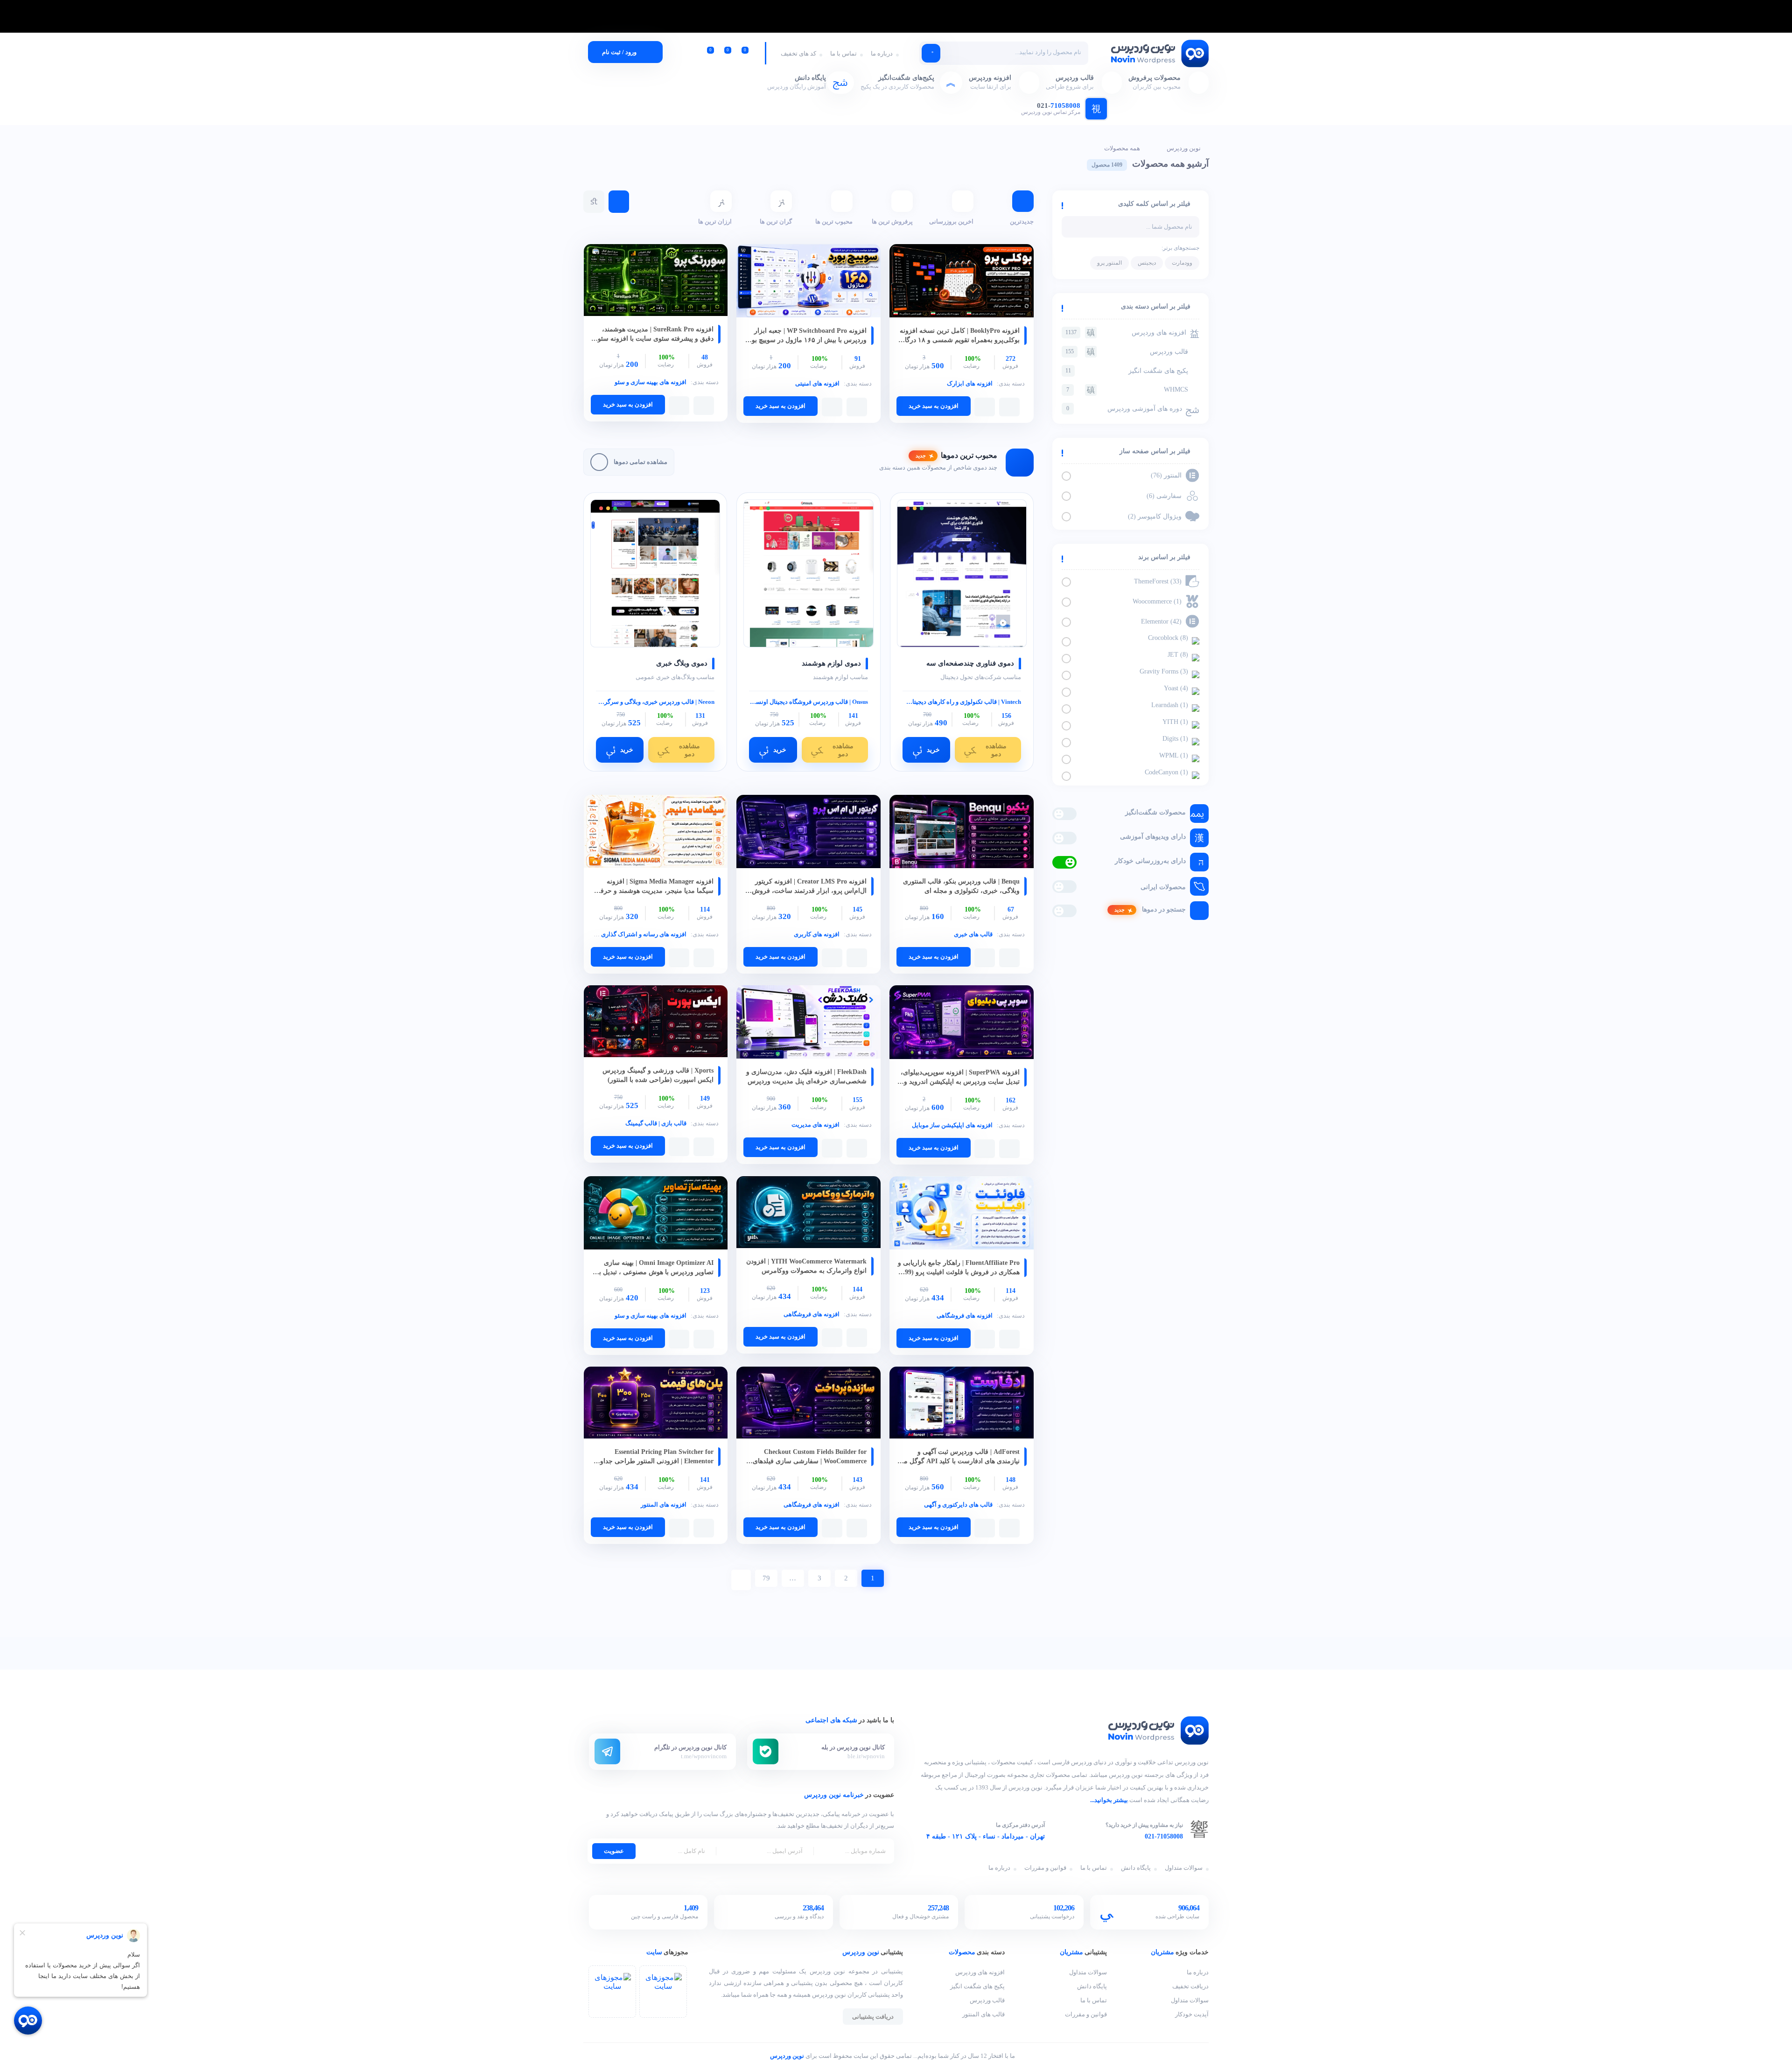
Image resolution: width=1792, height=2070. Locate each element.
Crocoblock (1169, 638)
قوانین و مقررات (1045, 1868)
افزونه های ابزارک (970, 383)
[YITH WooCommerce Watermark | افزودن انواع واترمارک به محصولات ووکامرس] (808, 1213)
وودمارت (1182, 263)
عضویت (614, 1851)
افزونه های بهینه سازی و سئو (651, 382)
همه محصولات (1122, 148)
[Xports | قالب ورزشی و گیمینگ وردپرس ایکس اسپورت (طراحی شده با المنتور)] (656, 1022)
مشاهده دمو (996, 750)
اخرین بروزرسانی (951, 221)
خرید (933, 750)
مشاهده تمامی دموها (640, 462)
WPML (1175, 755)
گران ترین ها (776, 221)
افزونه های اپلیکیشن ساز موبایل (952, 1125)
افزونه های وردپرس (1126, 333)
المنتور (1167, 475)
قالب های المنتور (983, 2014)
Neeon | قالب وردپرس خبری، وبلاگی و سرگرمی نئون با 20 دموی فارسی (655, 702)
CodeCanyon (1167, 772)
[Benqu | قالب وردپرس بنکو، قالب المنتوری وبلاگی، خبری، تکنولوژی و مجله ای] (962, 832)
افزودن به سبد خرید (934, 406)
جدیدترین (1022, 221)
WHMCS (1127, 389)
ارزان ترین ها (715, 221)
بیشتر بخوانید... (1109, 1800)
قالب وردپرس (1127, 352)
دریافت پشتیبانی (873, 2017)
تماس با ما (843, 53)
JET (1179, 655)
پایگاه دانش (1136, 1868)
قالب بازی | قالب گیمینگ (656, 1123)
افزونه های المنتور (664, 1505)
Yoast (1177, 688)
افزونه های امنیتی (817, 383)
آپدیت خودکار (1192, 2014)
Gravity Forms (1165, 671)
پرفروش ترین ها (892, 221)
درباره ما (882, 53)
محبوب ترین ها (834, 221)
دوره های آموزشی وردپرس (1124, 409)
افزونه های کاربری (817, 934)
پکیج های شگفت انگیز (1127, 371)
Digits (1176, 739)
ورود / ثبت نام (619, 52)
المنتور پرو (1109, 263)
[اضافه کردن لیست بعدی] (985, 407)
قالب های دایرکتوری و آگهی (958, 1505)
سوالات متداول (1184, 1868)
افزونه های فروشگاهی (965, 1316)
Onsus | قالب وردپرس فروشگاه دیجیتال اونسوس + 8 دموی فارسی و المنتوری (808, 702)
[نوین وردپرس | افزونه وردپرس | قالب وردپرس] (1159, 54)
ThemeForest (1159, 581)
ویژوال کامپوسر (1156, 516)
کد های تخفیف (798, 53)
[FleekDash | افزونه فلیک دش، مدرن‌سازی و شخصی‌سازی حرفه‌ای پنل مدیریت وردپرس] (808, 1023)
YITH (1176, 722)
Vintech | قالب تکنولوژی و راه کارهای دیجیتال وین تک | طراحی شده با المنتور (962, 702)
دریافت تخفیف (1190, 1986)
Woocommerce (1158, 601)
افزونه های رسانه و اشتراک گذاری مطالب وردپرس (623, 934)
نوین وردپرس (1184, 148)
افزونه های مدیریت (815, 1125)
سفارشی (1165, 496)
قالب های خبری (973, 934)
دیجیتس (1147, 263)
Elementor (1162, 621)
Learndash (1171, 705)
